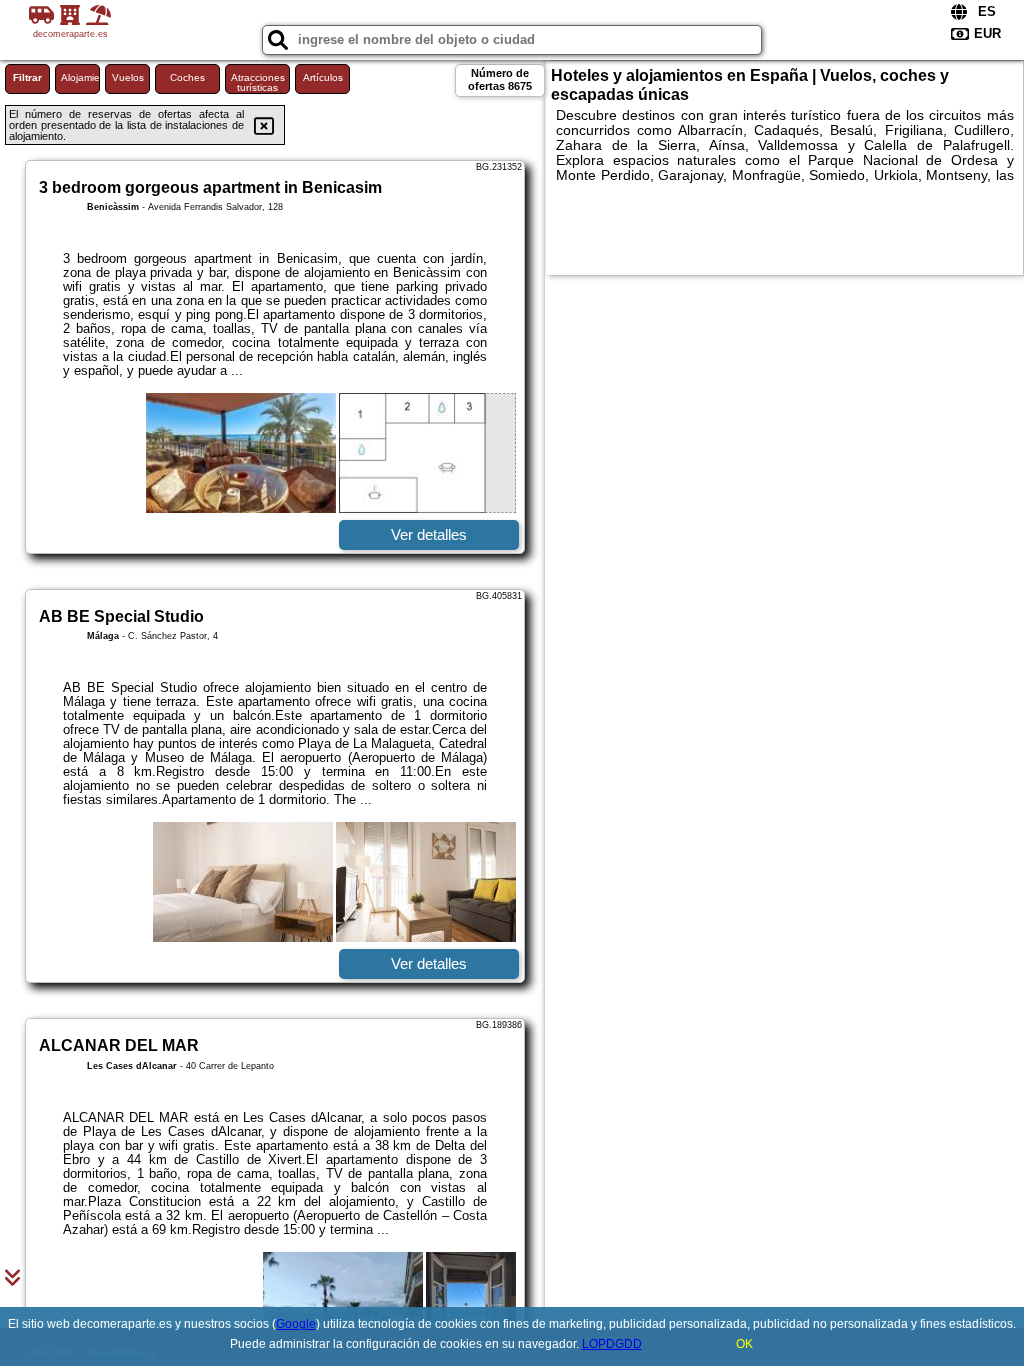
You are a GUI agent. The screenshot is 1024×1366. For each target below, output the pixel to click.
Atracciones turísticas (258, 82)
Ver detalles (429, 534)
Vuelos (128, 77)
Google (296, 1324)
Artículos (323, 77)
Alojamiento (80, 77)
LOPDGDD (612, 1344)
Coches (187, 77)
